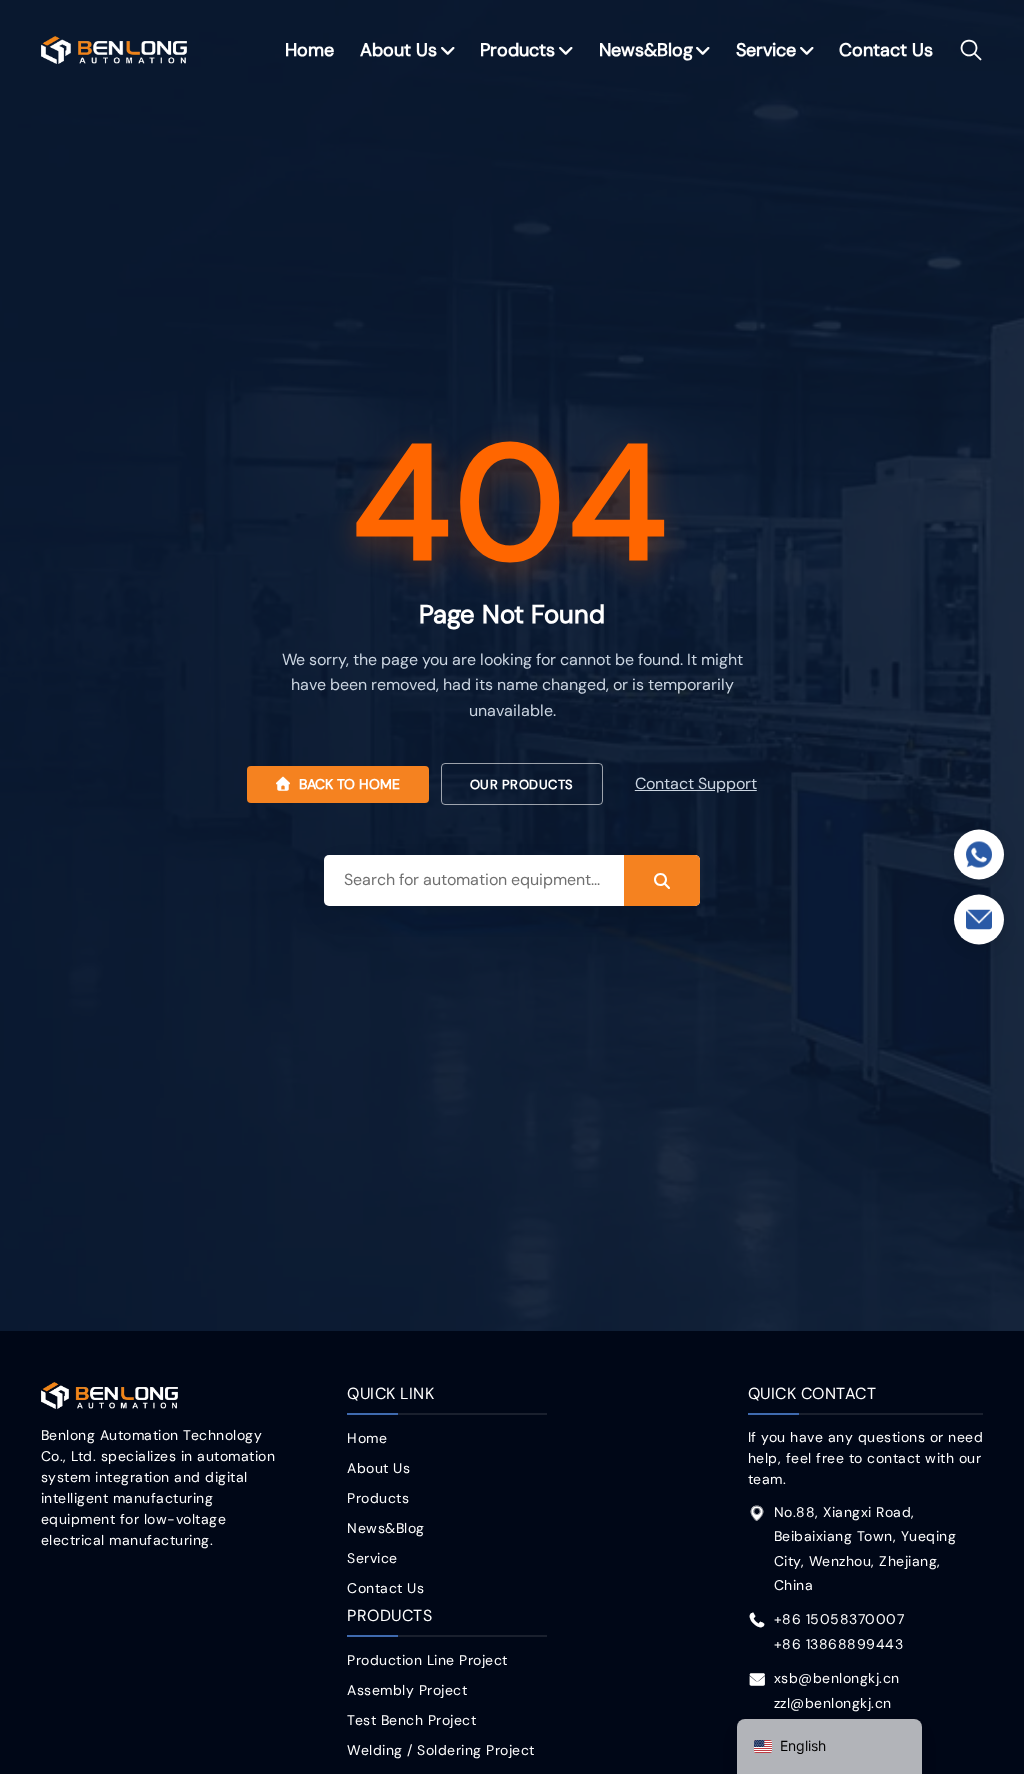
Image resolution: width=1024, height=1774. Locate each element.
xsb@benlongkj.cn (837, 1678)
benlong (114, 50)
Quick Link (390, 1393)
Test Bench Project (411, 1720)
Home (309, 50)
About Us (398, 50)
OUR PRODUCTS (522, 784)
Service (766, 50)
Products (517, 50)
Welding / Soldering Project (441, 1750)
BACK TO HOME (347, 784)
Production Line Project (427, 1660)
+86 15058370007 (839, 1619)
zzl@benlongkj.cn (833, 1703)
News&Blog (646, 50)
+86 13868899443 (839, 1644)
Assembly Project (407, 1690)
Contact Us (886, 50)
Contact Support (696, 784)
